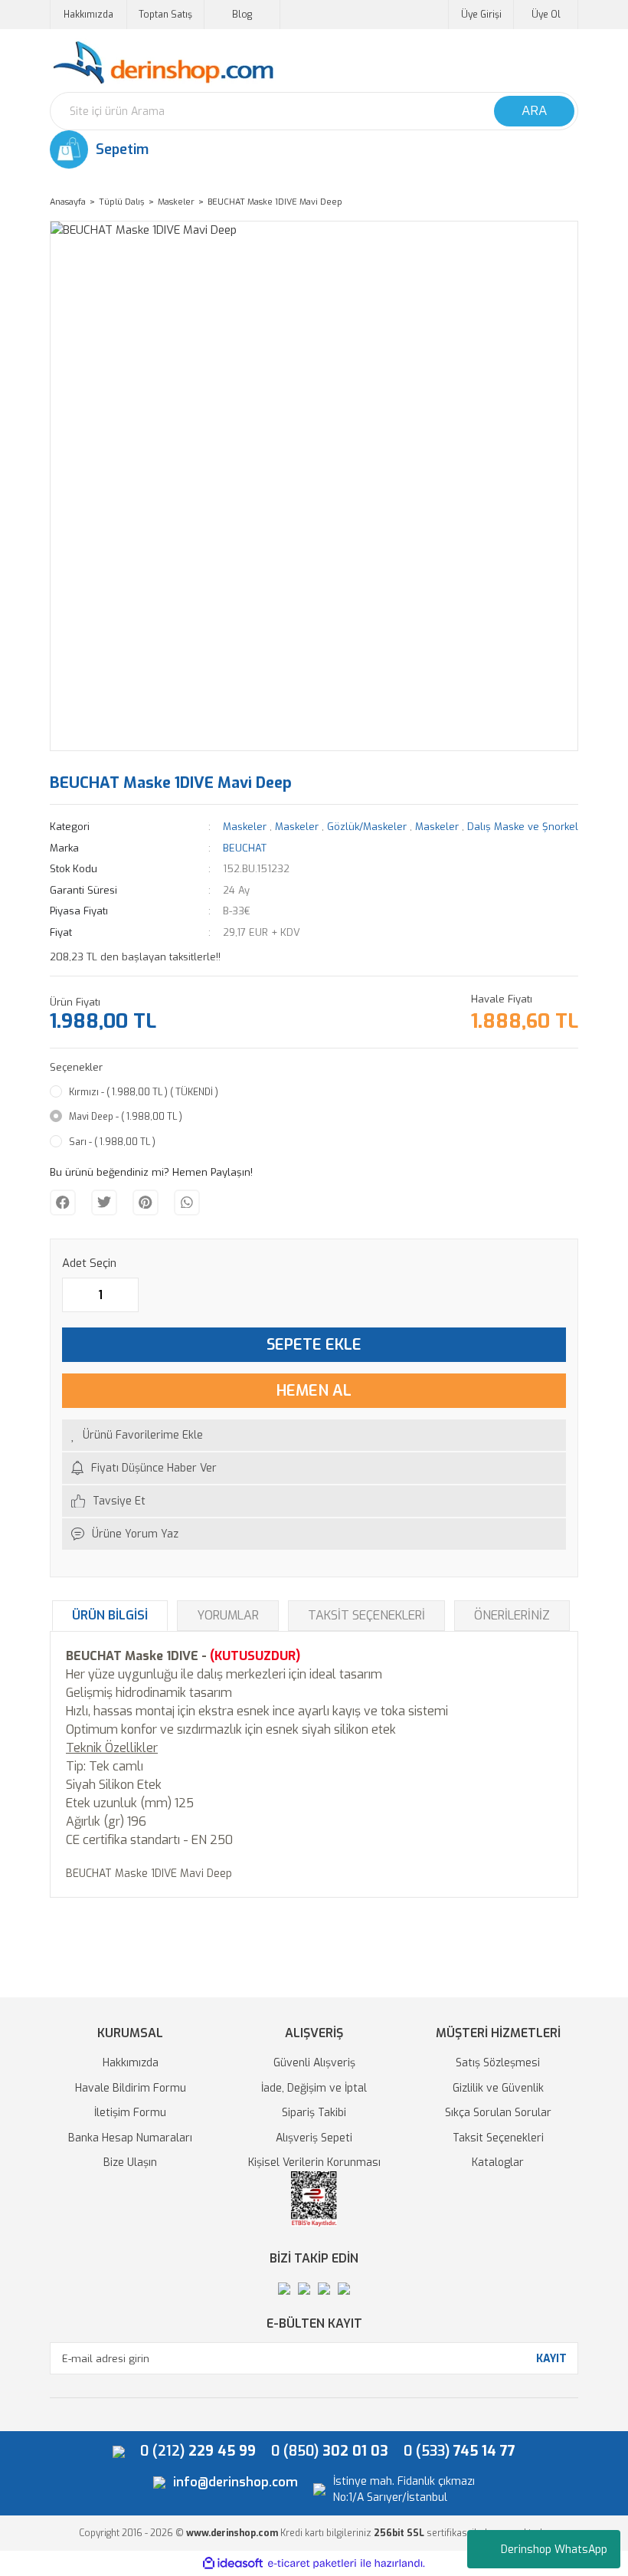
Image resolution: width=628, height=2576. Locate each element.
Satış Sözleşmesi (498, 2063)
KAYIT (551, 2359)
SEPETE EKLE (314, 1345)
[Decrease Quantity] (74, 1295)
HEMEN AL (314, 1391)
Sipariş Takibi (314, 2113)
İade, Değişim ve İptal (314, 2088)
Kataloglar (498, 2163)
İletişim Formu (130, 2113)
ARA (534, 111)
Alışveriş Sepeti (314, 2138)
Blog (242, 15)
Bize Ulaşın (130, 2163)
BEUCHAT (245, 848)
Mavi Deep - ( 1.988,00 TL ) (126, 1117)
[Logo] (163, 63)
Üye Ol (546, 15)
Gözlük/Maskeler (367, 827)
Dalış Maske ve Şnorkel (523, 827)
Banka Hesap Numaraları (130, 2138)
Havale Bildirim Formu (131, 2088)
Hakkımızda (88, 15)
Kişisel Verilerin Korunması (314, 2163)
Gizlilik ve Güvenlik (498, 2088)
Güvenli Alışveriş (314, 2063)
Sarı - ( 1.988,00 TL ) (112, 1142)
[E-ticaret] (312, 2563)
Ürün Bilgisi (110, 1615)
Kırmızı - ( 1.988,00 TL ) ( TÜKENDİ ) (144, 1092)
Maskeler (245, 827)
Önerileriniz (512, 1615)
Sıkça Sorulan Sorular (498, 2113)
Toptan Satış (165, 15)
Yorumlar (228, 1615)
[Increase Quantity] (126, 1295)
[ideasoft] (233, 2563)
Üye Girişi (481, 15)
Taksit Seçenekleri (366, 1615)
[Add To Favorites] (314, 1435)
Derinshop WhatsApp (554, 2550)
